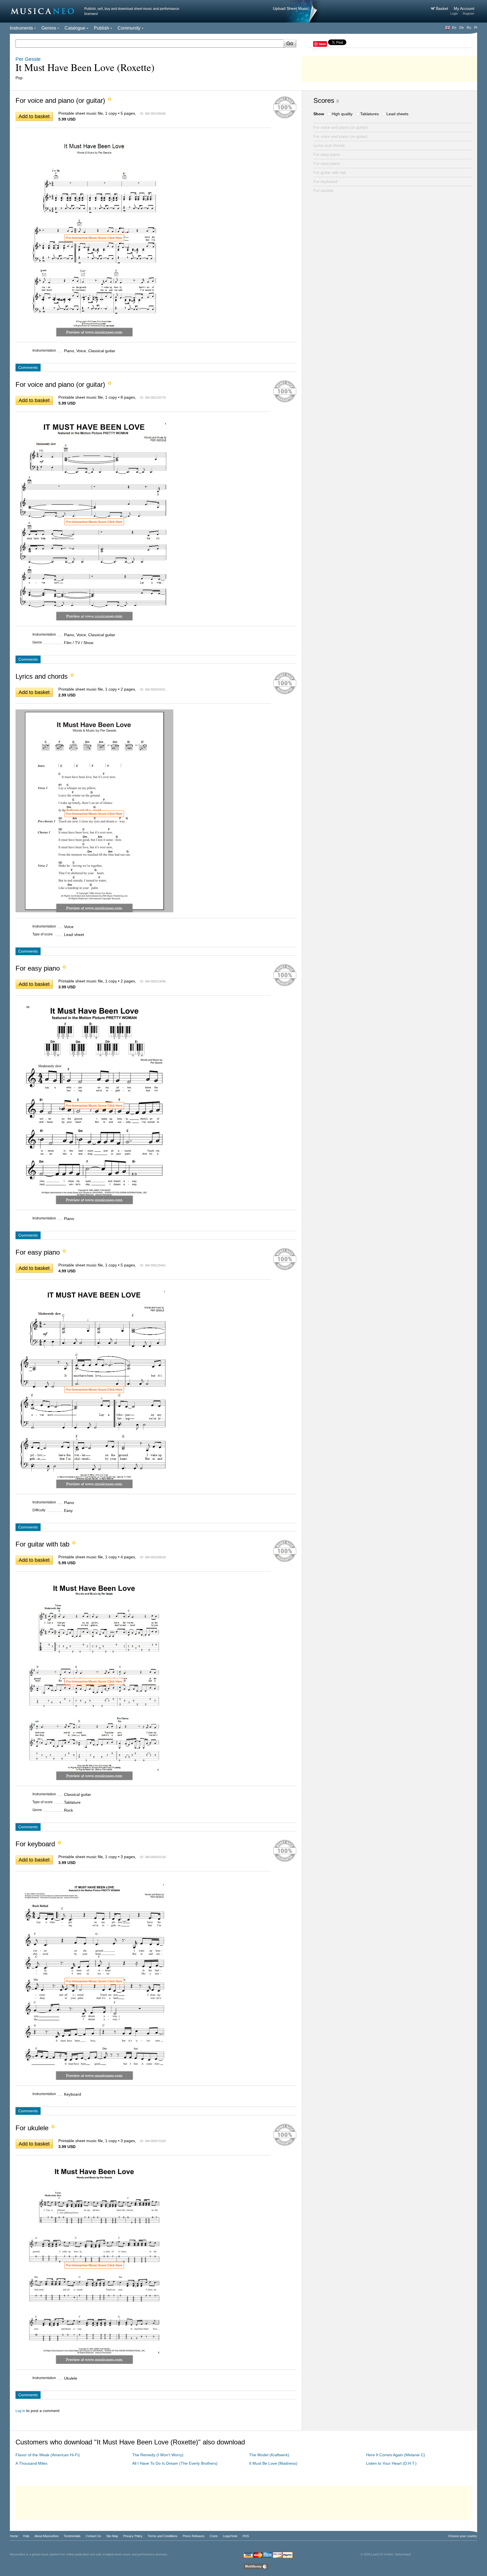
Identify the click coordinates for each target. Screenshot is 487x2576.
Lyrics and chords (329, 145)
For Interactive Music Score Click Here (94, 238)
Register (469, 14)
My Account (464, 8)
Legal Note (230, 2536)
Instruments (21, 28)
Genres (49, 28)
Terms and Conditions (163, 2536)
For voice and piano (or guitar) (341, 127)
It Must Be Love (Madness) (273, 2463)
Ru (469, 28)
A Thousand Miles (31, 2463)
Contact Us (93, 2536)
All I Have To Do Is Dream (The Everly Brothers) (175, 2463)
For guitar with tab (330, 172)
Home (14, 2536)
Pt (476, 28)
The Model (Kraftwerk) (269, 2455)
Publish (101, 28)
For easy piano (327, 154)
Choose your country (463, 2536)
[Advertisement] (389, 68)
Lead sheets (397, 114)
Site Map (112, 2536)
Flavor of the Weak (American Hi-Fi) (48, 2455)
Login (454, 14)
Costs (214, 2536)
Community (129, 28)
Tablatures (369, 114)
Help (26, 2536)
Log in (20, 2411)
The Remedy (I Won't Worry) (158, 2455)
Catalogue (75, 28)
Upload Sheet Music (291, 8)
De (462, 28)
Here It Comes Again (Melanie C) (396, 2455)
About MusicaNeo (47, 2536)
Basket (443, 8)
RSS (246, 2536)
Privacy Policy (133, 2536)
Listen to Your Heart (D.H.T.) (391, 2463)
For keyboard (325, 181)
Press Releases (194, 2536)
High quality (342, 114)
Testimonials (72, 2536)
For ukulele (323, 190)
